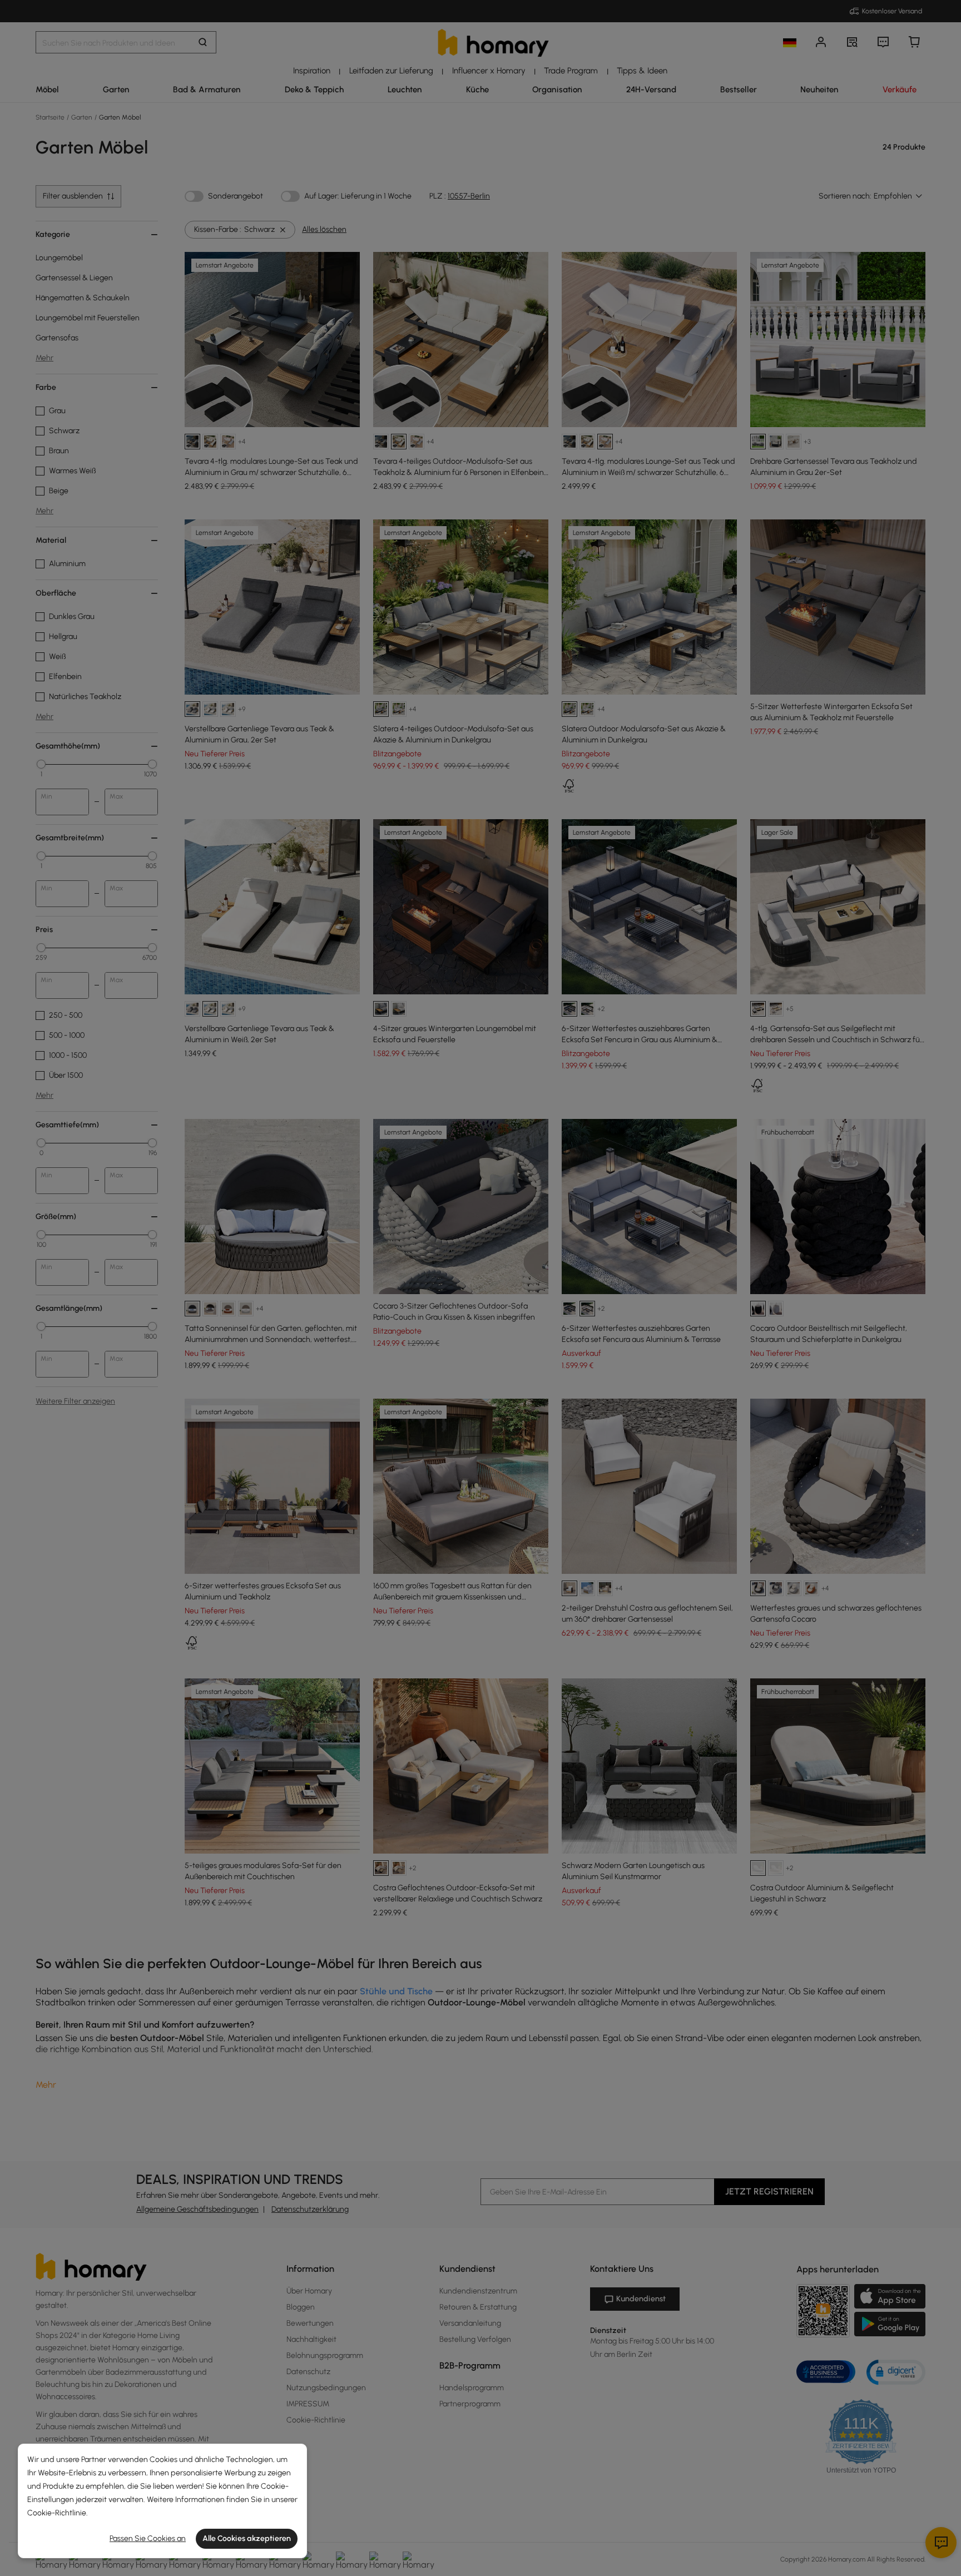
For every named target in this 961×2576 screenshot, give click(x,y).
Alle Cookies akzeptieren (247, 2538)
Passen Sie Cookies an (148, 2538)
